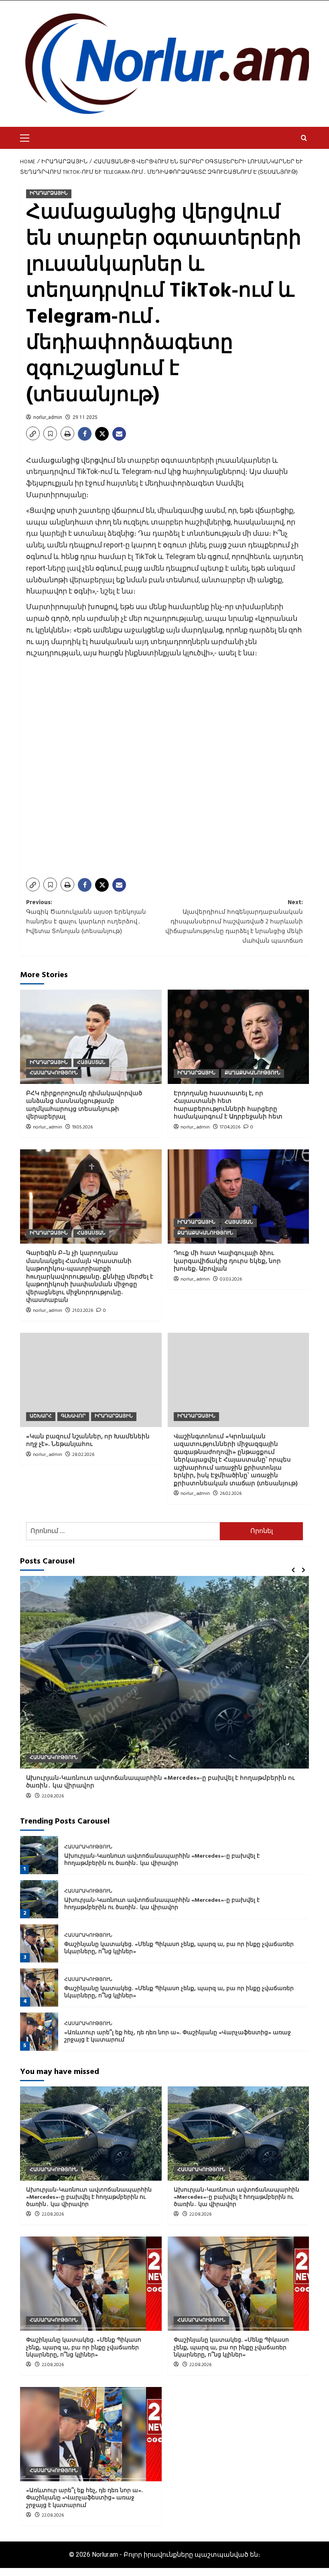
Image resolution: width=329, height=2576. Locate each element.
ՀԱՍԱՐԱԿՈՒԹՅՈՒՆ (54, 1073)
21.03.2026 (83, 1311)
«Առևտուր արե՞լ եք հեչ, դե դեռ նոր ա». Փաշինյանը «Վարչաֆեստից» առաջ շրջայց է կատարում (178, 2036)
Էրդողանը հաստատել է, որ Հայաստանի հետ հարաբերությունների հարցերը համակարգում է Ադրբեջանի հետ (228, 1105)
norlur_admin (48, 417)
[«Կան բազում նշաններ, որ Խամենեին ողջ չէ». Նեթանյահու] (91, 1380)
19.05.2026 (82, 1127)
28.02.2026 (83, 1455)
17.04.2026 (230, 1127)
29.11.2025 (85, 417)
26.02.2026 (231, 1494)
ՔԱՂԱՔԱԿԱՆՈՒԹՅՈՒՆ (253, 1073)
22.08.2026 (53, 1796)
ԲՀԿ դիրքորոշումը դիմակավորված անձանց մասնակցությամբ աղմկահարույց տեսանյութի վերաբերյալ (84, 1105)
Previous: (86, 917)
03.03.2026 (231, 1279)
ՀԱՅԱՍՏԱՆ (91, 1063)
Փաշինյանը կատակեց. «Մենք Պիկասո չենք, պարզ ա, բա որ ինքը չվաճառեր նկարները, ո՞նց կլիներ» (179, 1948)
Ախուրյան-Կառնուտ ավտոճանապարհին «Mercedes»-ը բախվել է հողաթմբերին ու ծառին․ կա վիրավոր (160, 1782)
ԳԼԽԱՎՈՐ (73, 1416)
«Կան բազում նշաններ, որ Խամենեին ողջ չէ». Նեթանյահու (88, 1441)
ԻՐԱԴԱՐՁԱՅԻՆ (49, 193)
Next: (234, 922)
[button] (28, 137)
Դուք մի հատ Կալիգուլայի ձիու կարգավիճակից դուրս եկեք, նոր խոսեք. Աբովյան (227, 1261)
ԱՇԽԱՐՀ (41, 1416)
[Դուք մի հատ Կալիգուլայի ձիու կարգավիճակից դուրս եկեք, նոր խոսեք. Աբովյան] (239, 1197)
